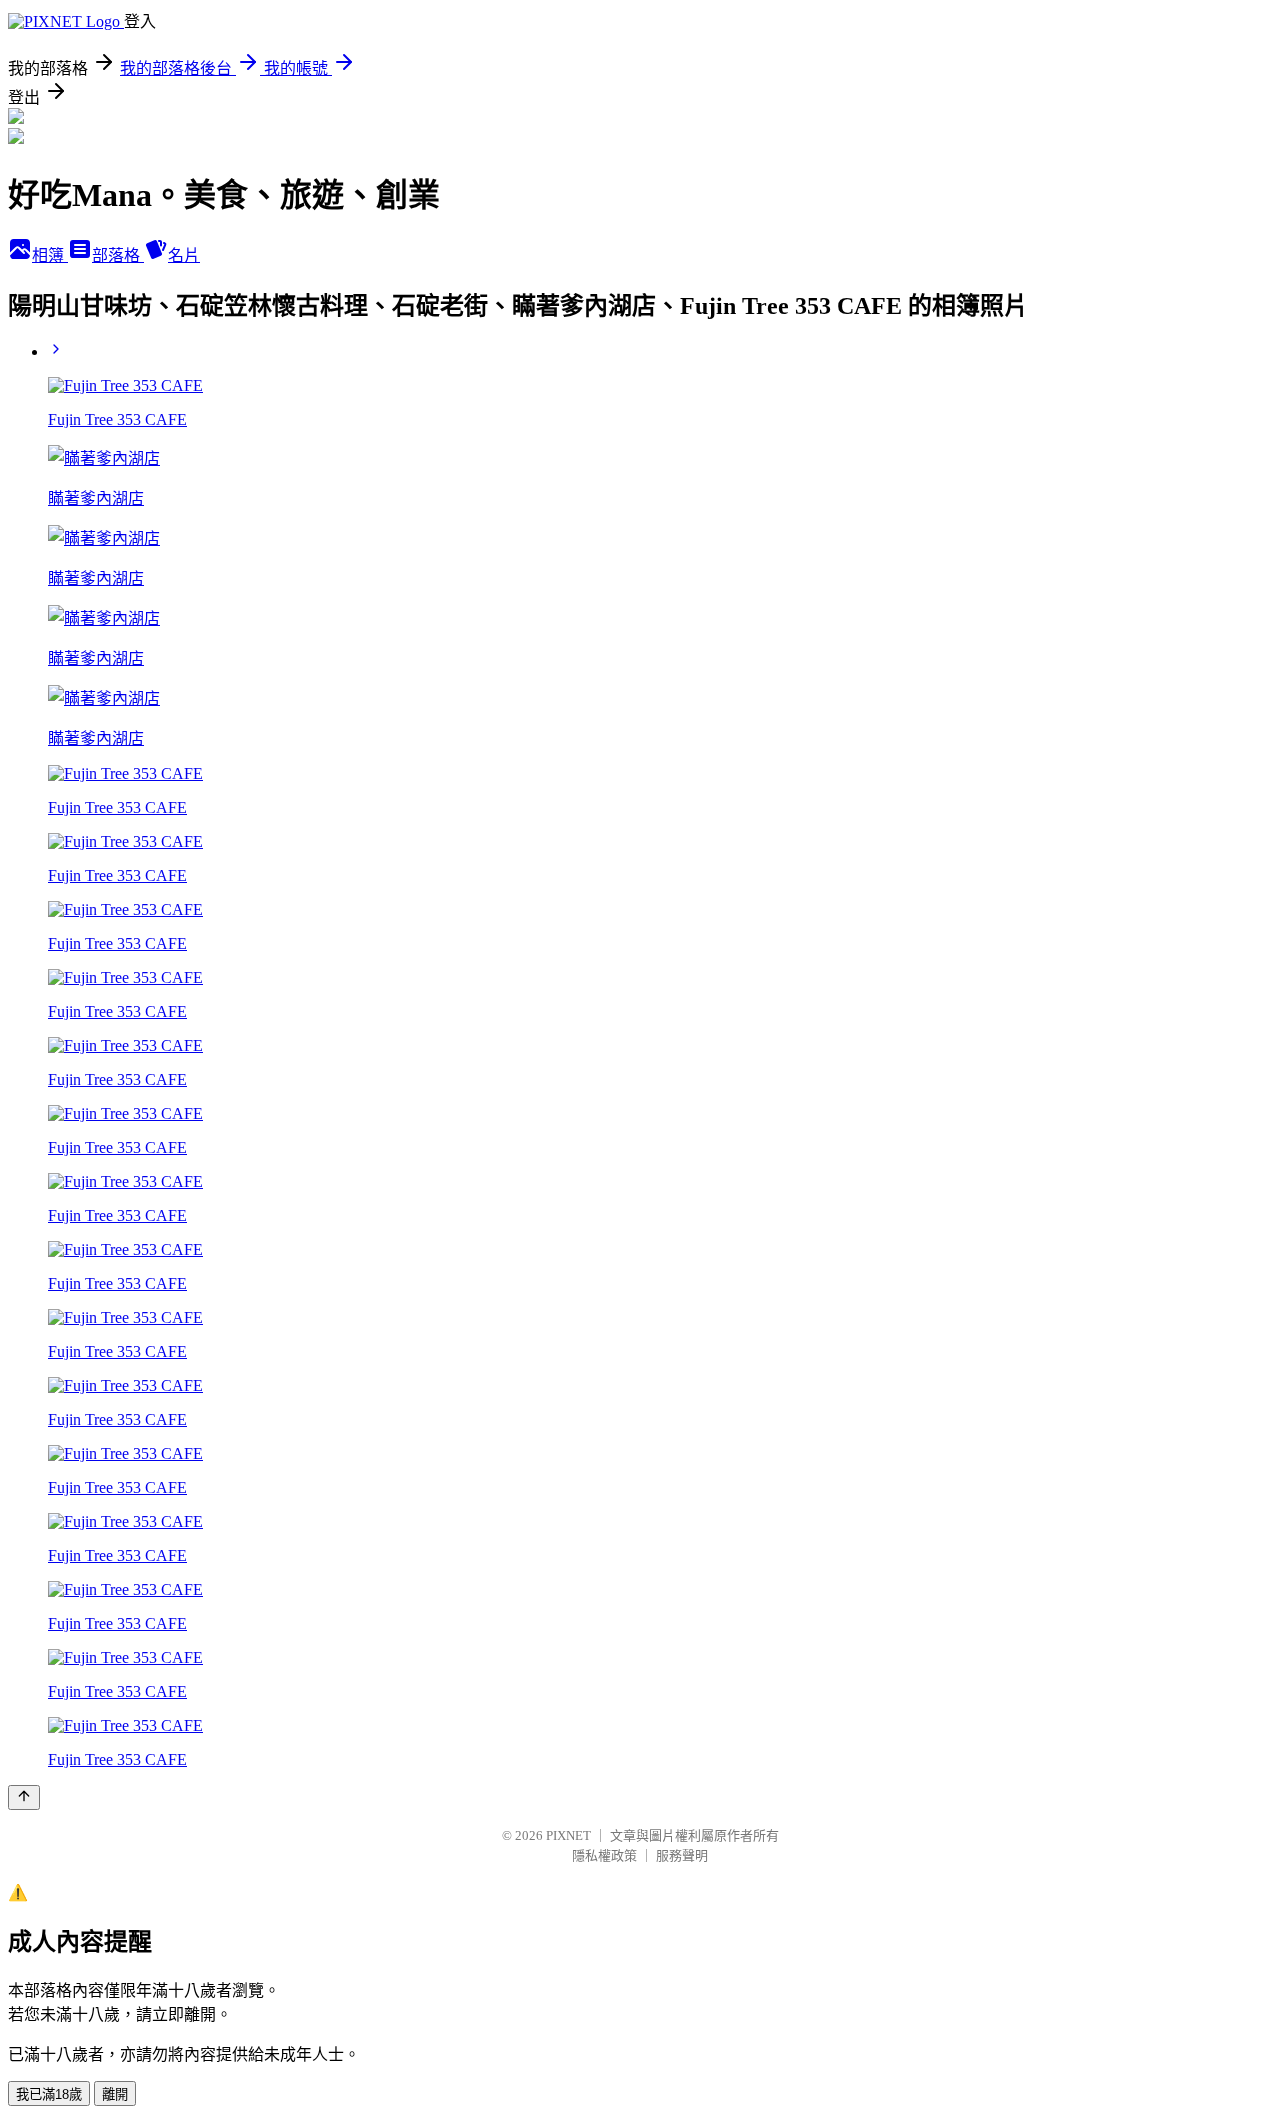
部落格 (118, 255)
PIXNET (568, 1835)
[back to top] (24, 1797)
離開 (115, 2094)
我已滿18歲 (49, 2094)
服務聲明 (682, 1855)
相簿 (50, 255)
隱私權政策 (604, 1855)
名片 (184, 255)
